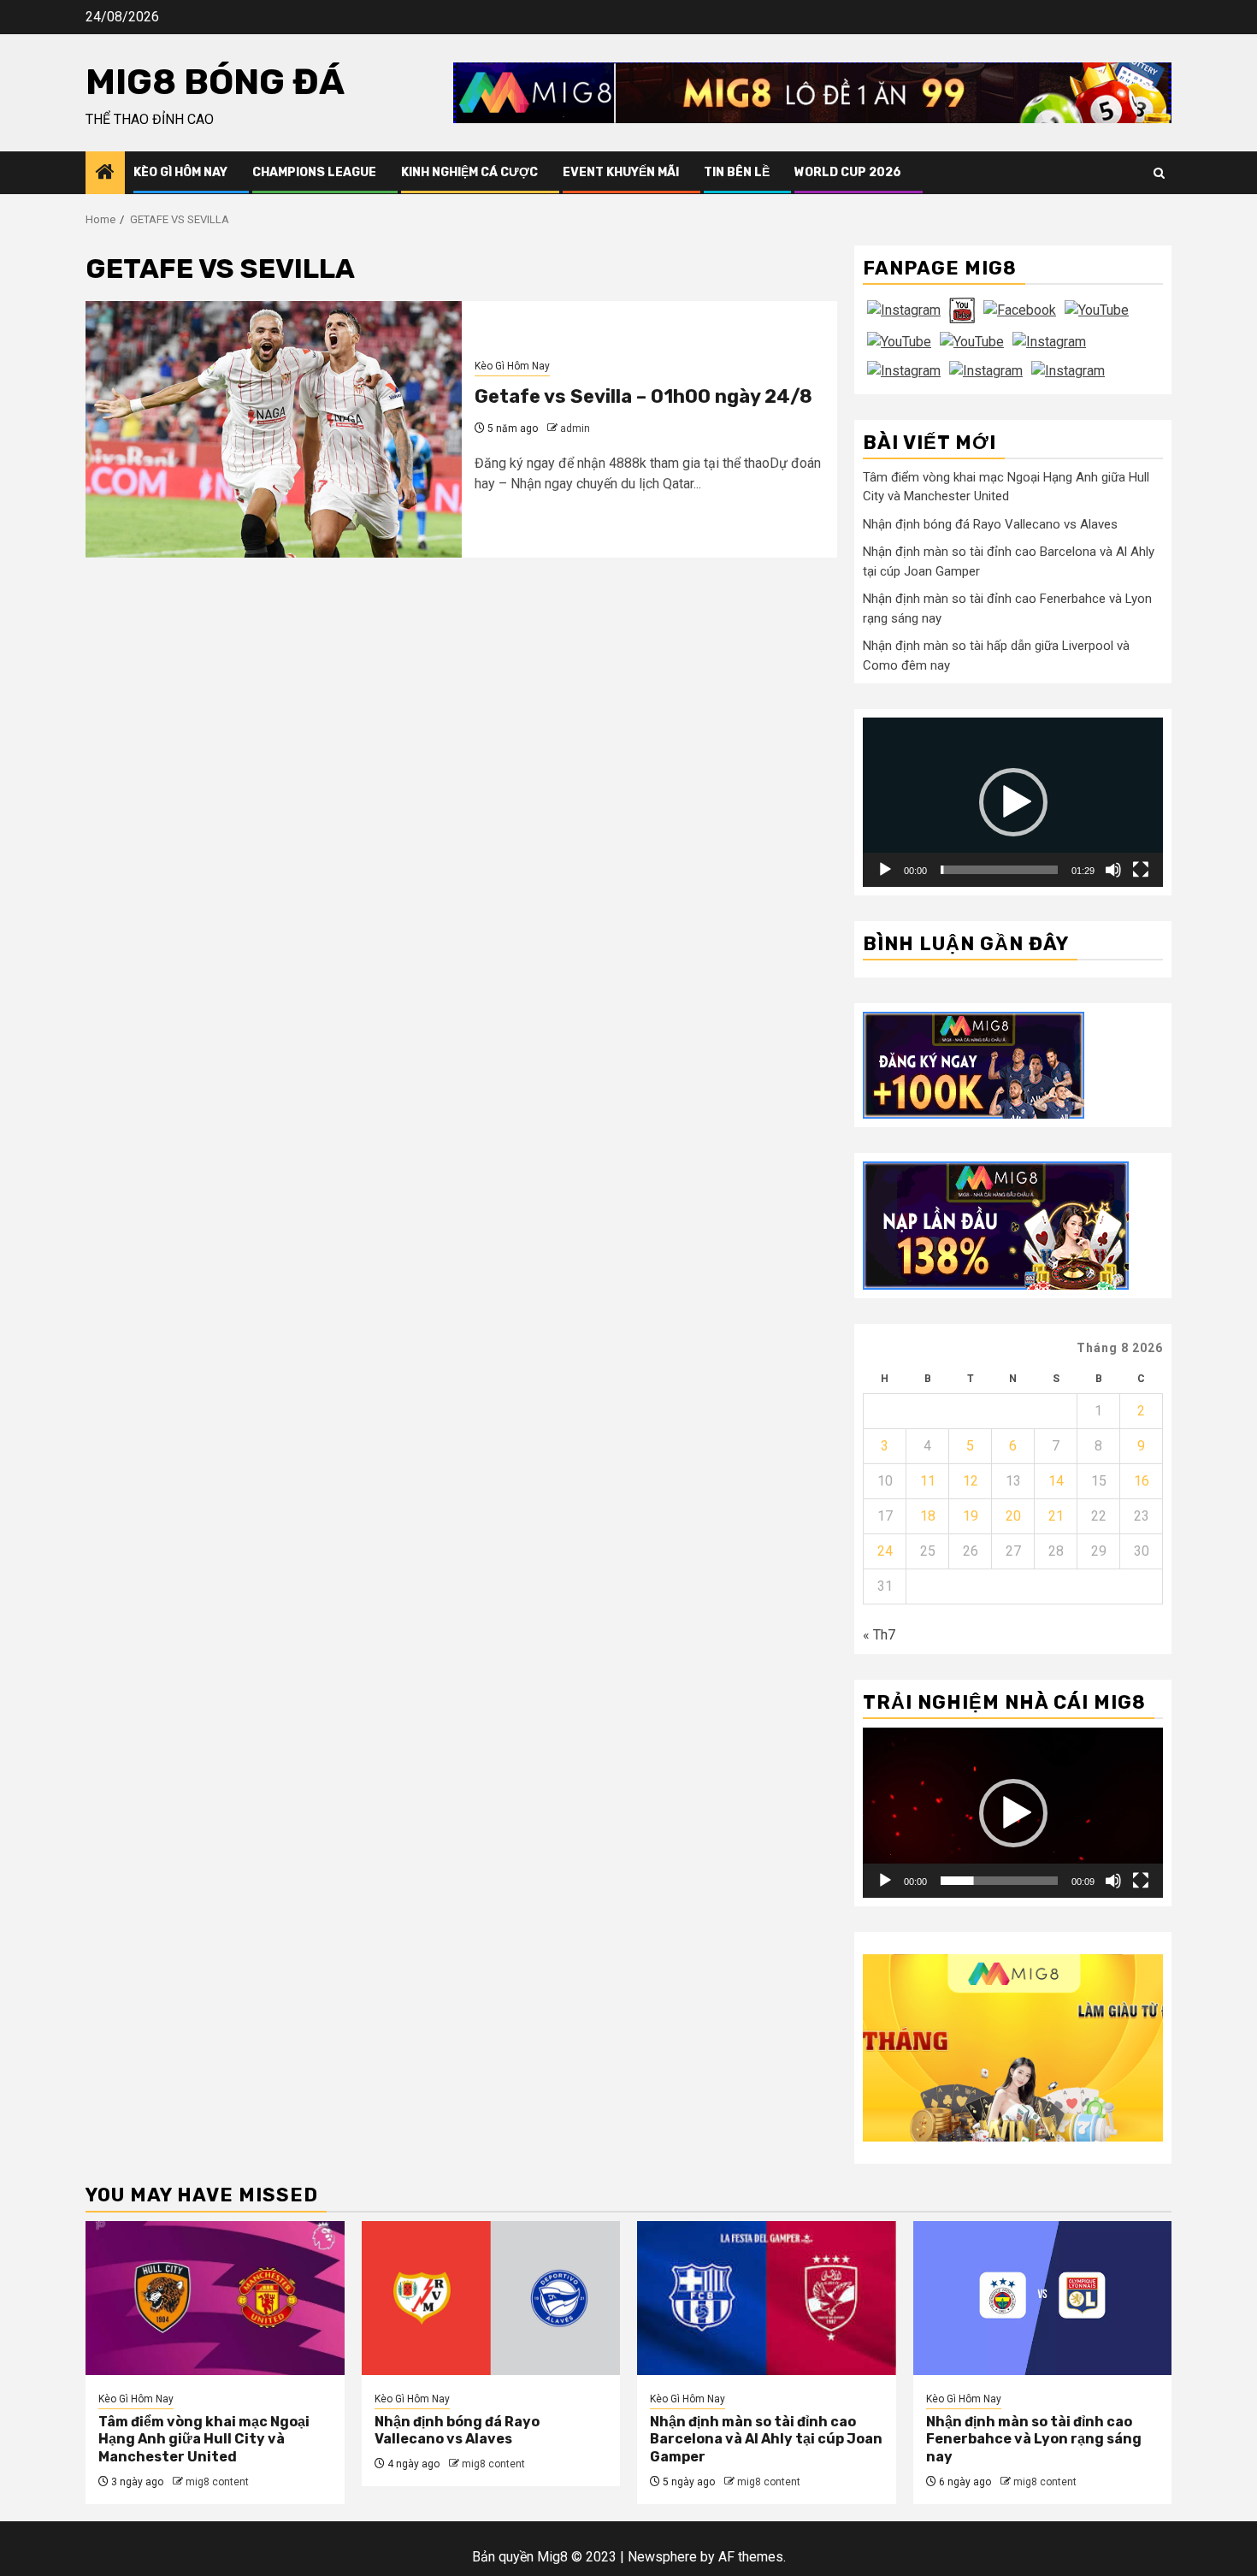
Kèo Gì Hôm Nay (180, 172)
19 (971, 1516)
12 (971, 1481)
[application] (1013, 802)
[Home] (105, 174)
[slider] (999, 870)
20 (1013, 1516)
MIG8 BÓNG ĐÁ (215, 82)
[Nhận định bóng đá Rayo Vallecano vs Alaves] (491, 2298)
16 (1142, 1481)
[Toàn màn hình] (1141, 870)
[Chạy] (885, 870)
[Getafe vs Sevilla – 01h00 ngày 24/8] (274, 429)
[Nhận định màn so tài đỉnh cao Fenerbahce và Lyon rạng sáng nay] (1043, 2298)
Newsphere (662, 2557)
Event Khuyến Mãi (621, 172)
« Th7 (879, 1635)
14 (1056, 1481)
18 (928, 1516)
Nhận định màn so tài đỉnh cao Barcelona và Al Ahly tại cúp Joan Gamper (766, 2440)
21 (1056, 1516)
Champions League (314, 172)
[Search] (1159, 173)
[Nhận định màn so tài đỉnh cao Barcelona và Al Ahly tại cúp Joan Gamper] (767, 2298)
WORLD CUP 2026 (848, 172)
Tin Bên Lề (737, 172)
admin (575, 428)
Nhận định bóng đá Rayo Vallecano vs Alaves (990, 524)
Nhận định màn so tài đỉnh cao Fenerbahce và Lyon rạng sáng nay (1034, 2440)
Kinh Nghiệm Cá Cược (469, 172)
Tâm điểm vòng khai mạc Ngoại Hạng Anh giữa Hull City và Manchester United (204, 2440)
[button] (1013, 802)
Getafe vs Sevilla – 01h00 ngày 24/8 (643, 396)
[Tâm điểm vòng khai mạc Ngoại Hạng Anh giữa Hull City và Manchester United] (215, 2298)
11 (928, 1481)
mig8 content (217, 2482)
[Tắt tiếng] (1113, 870)
